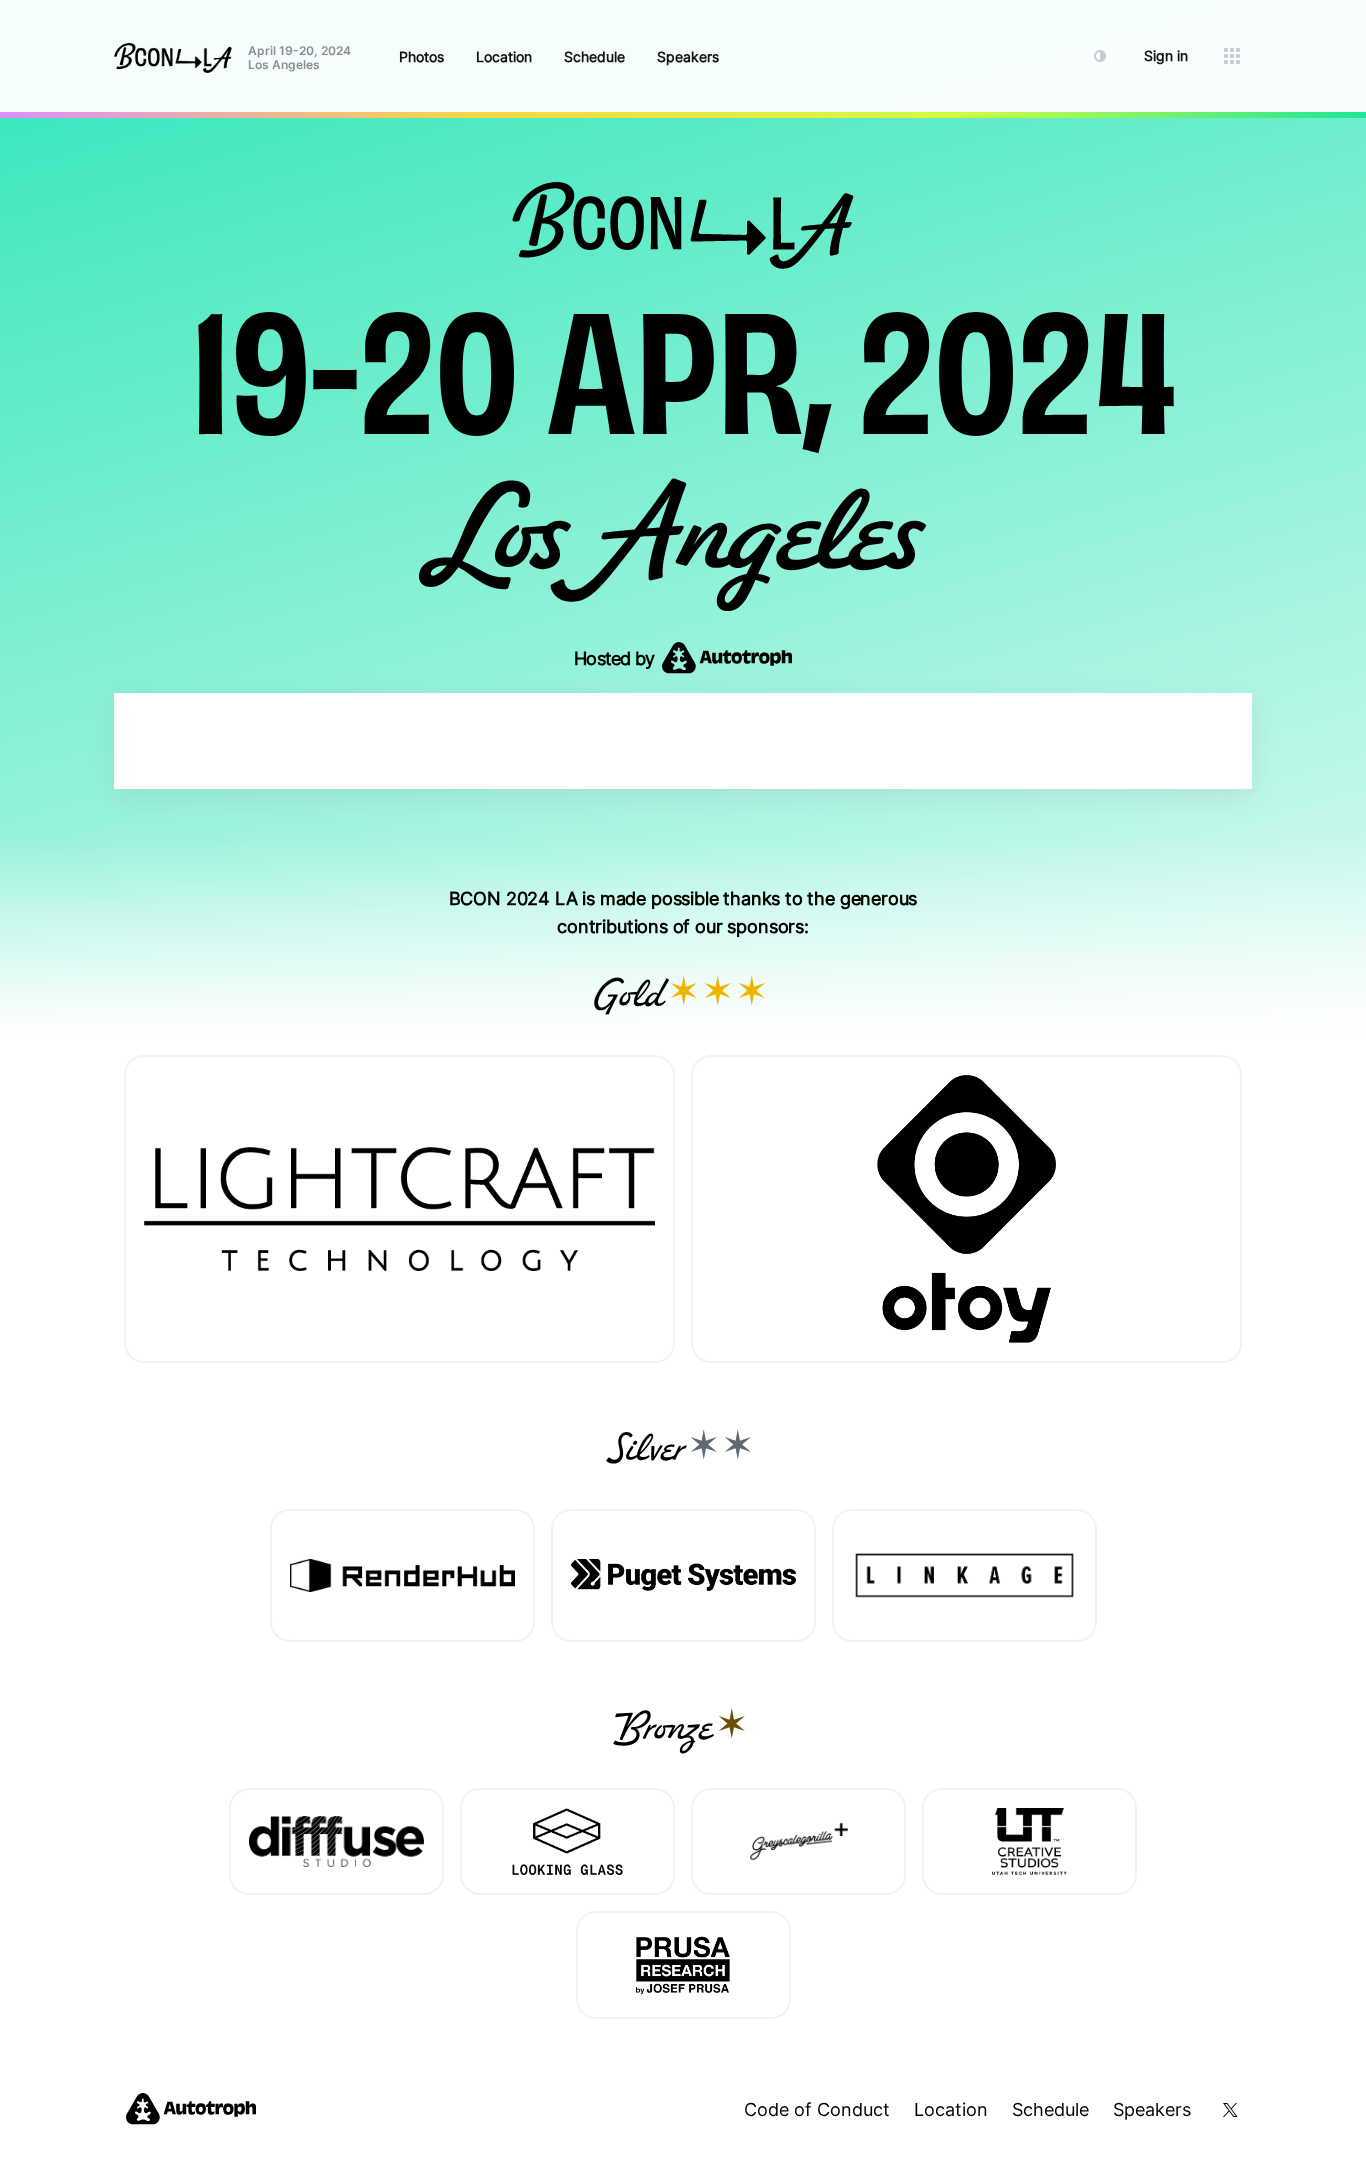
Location (504, 56)
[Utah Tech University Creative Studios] (1029, 1842)
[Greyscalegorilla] (798, 1842)
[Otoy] (966, 1209)
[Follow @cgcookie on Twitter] (1227, 2110)
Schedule (594, 56)
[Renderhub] (402, 1575)
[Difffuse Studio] (336, 1842)
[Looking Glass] (567, 1842)
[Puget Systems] (683, 1575)
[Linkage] (964, 1575)
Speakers (688, 56)
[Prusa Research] (683, 1965)
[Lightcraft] (399, 1209)
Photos (421, 56)
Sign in (1166, 55)
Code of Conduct (817, 2109)
